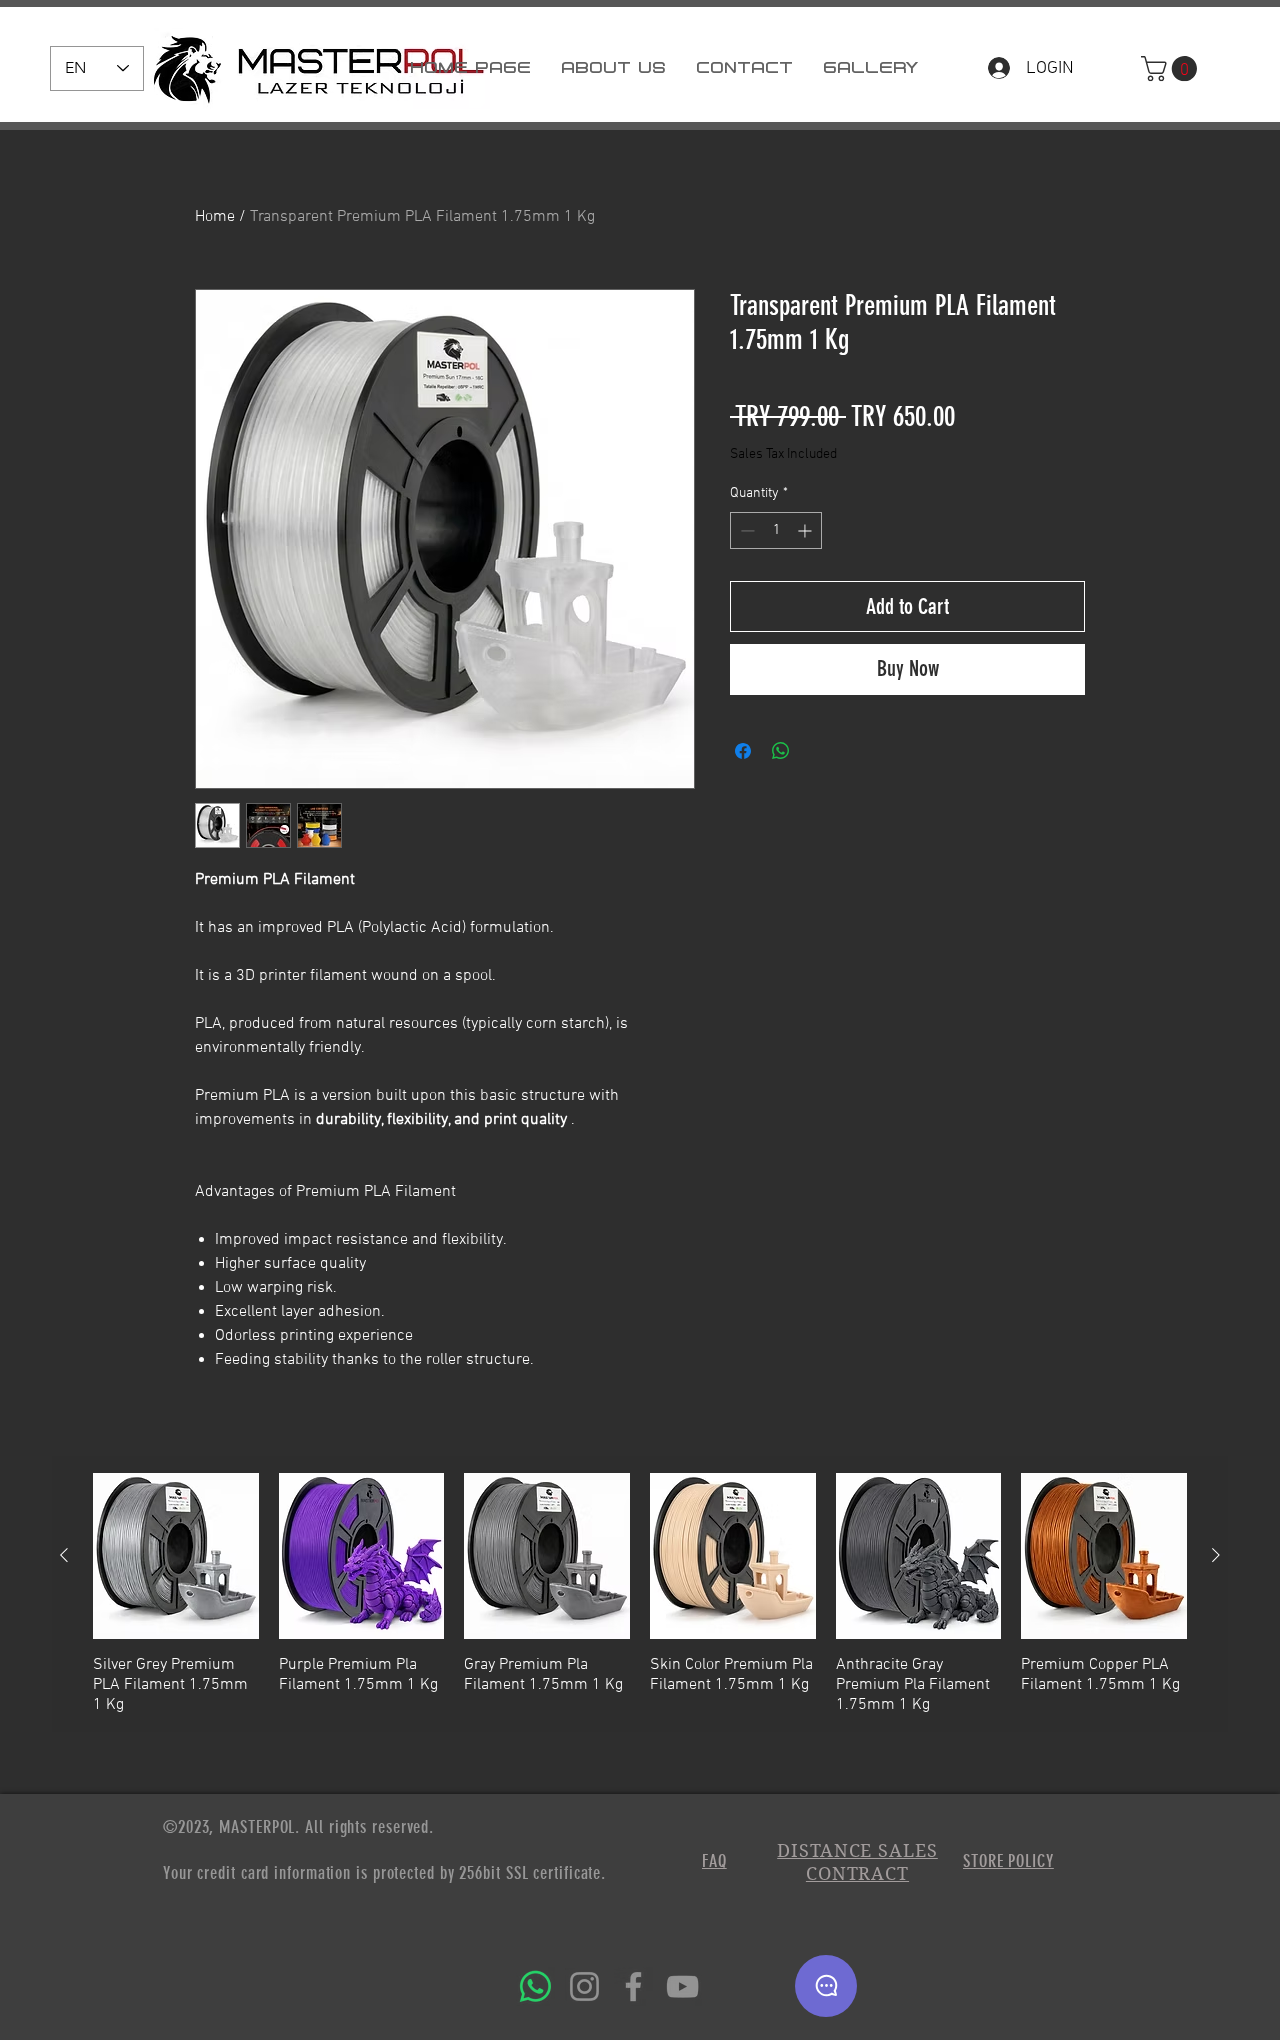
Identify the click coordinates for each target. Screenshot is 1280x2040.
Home (215, 217)
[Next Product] (1216, 1555)
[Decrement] (745, 530)
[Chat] (826, 1986)
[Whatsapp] (535, 1986)
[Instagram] (584, 1986)
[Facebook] (633, 1986)
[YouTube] (682, 1986)
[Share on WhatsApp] (781, 751)
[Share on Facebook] (743, 751)
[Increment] (806, 530)
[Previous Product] (64, 1555)
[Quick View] (176, 1556)
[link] (1172, 68)
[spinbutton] (776, 530)
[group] (640, 1594)
